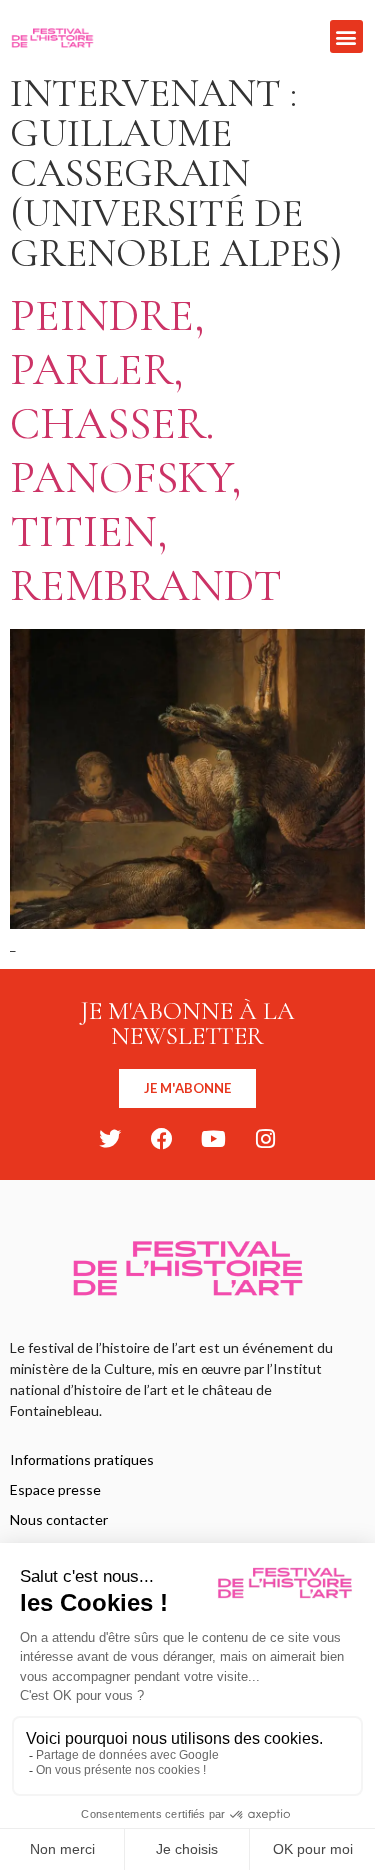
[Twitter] (110, 1139)
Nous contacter (59, 1519)
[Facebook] (162, 1139)
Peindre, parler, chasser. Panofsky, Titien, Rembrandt (146, 450)
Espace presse (55, 1489)
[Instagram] (266, 1139)
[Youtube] (214, 1139)
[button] (346, 36)
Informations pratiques (82, 1459)
